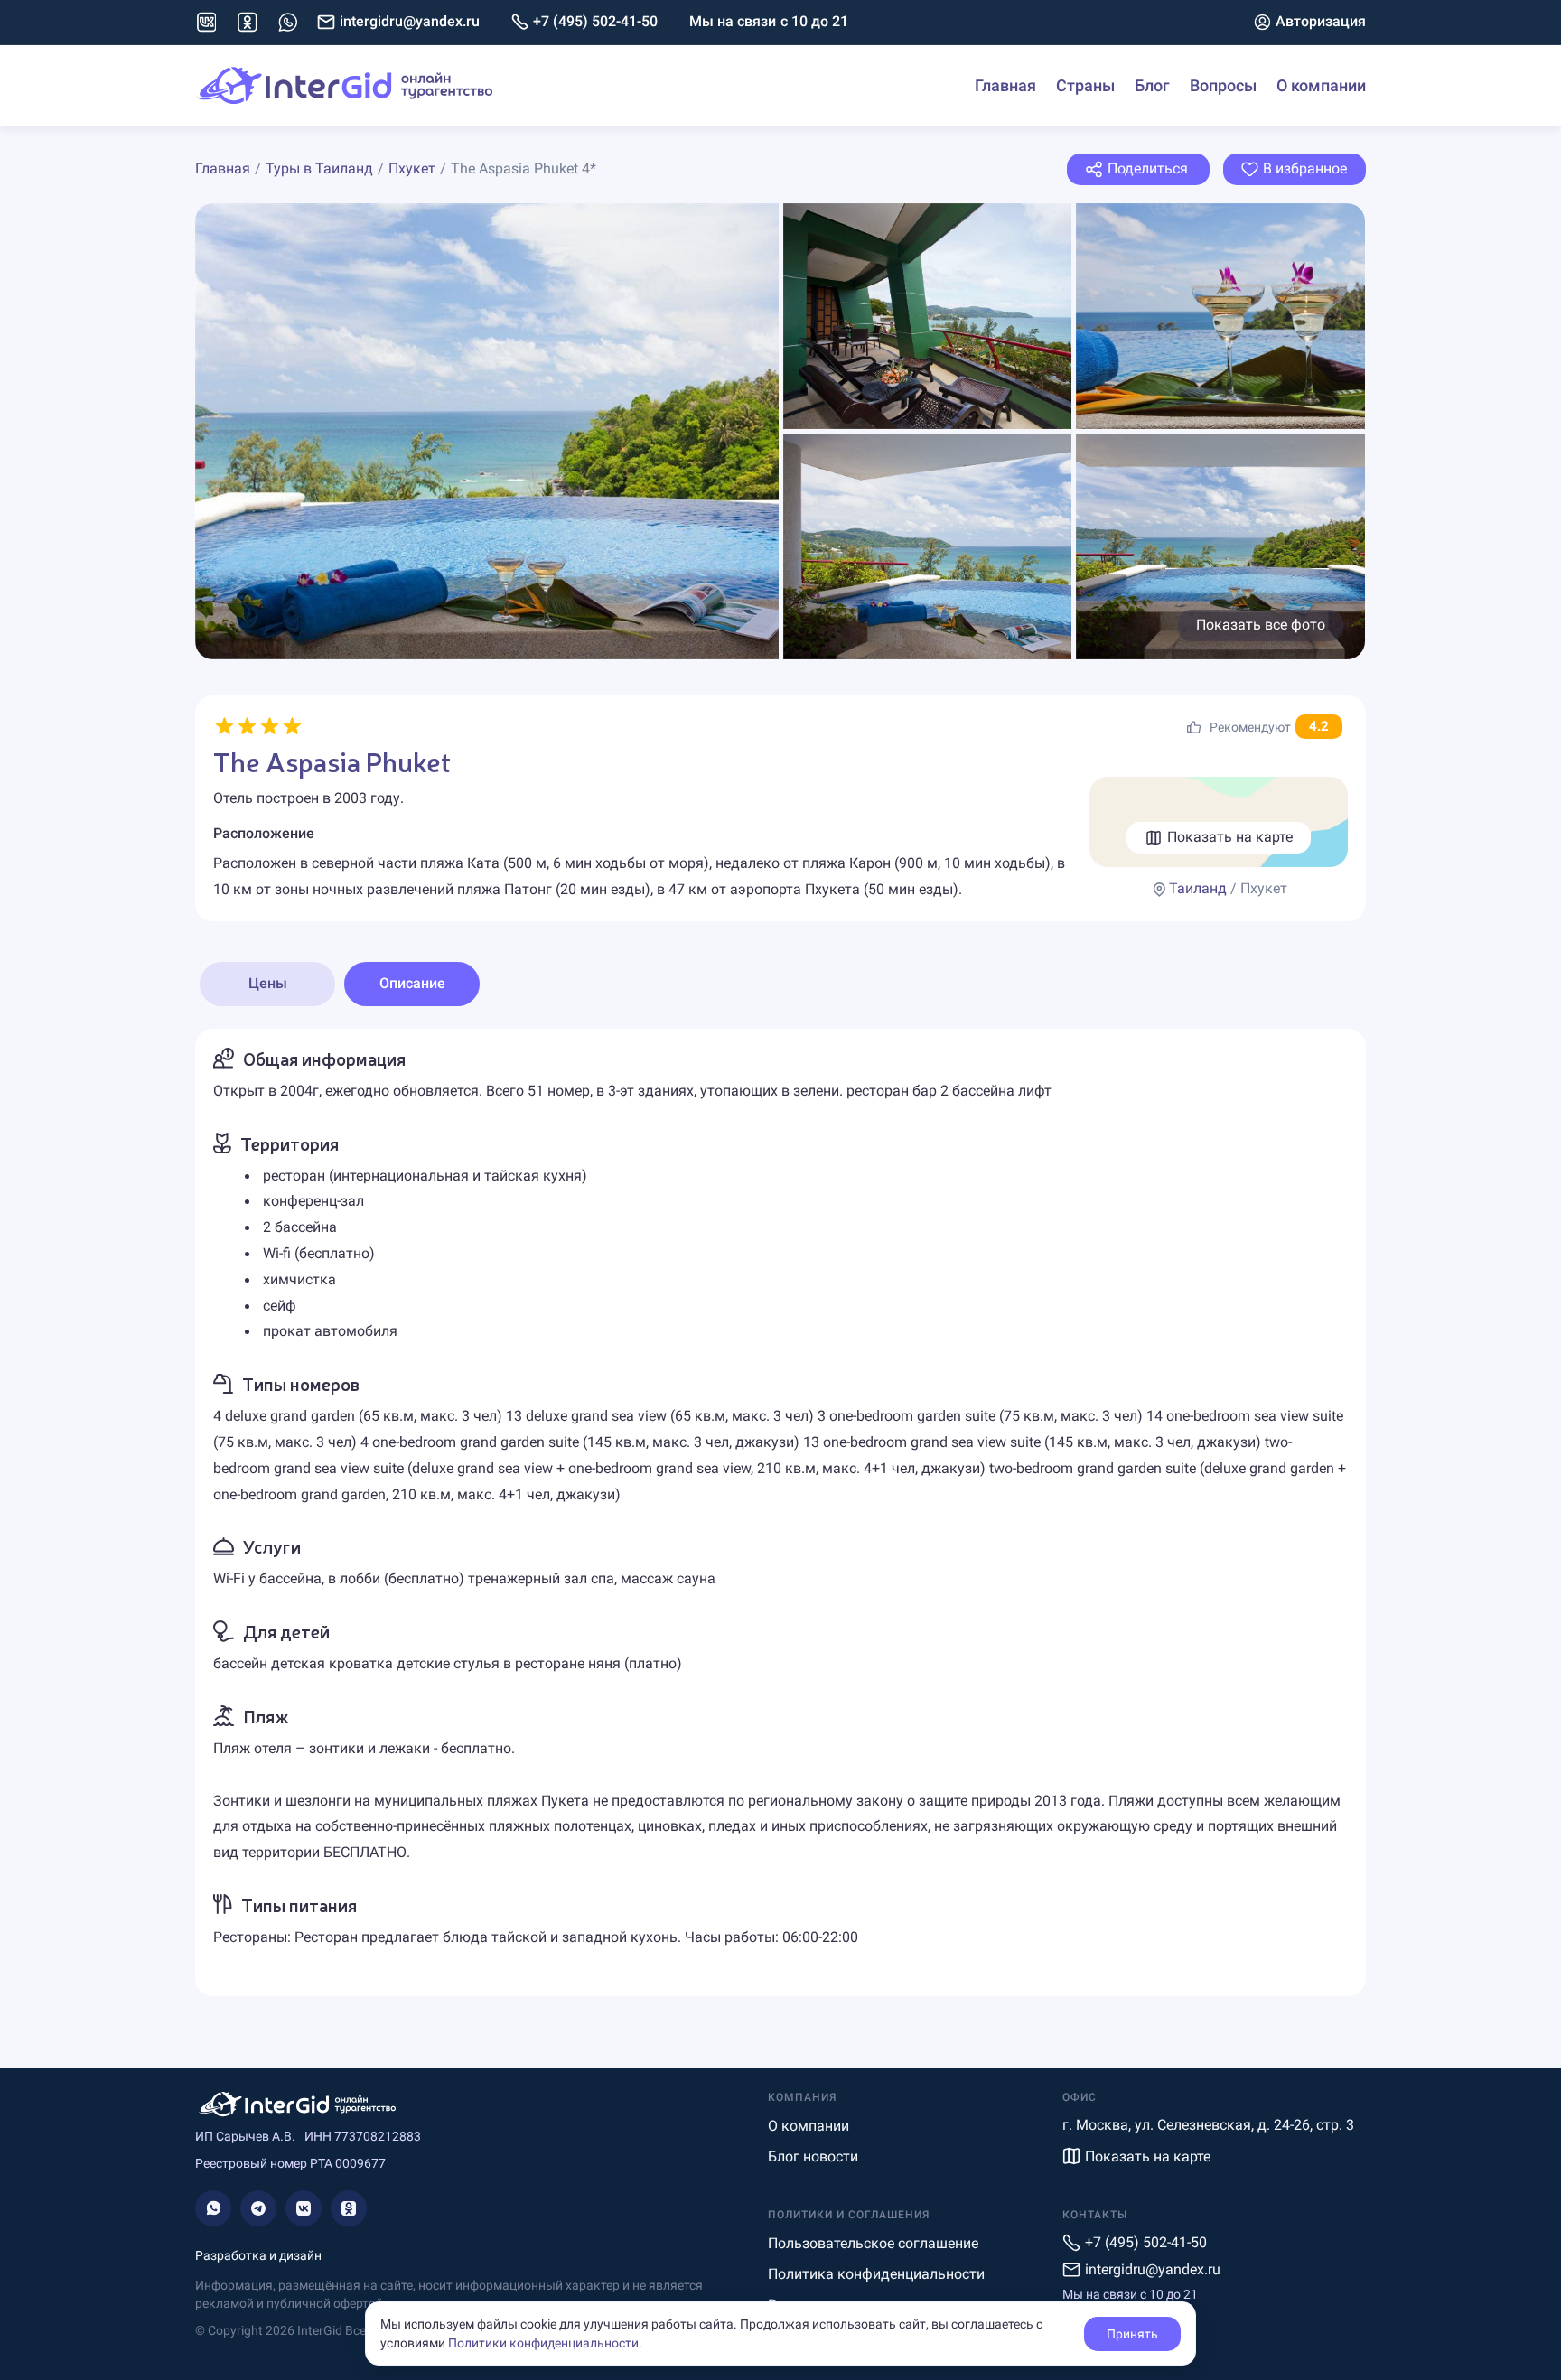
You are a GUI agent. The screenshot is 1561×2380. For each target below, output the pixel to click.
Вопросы (1223, 85)
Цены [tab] (268, 983)
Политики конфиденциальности (543, 2343)
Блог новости (813, 2156)
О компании (1321, 85)
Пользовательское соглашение (873, 2243)
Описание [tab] (412, 983)
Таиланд (1198, 888)
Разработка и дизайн (258, 2255)
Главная (1005, 85)
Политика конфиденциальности (876, 2274)
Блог (1152, 85)
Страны (1085, 85)
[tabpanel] (780, 1512)
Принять (1132, 2334)
